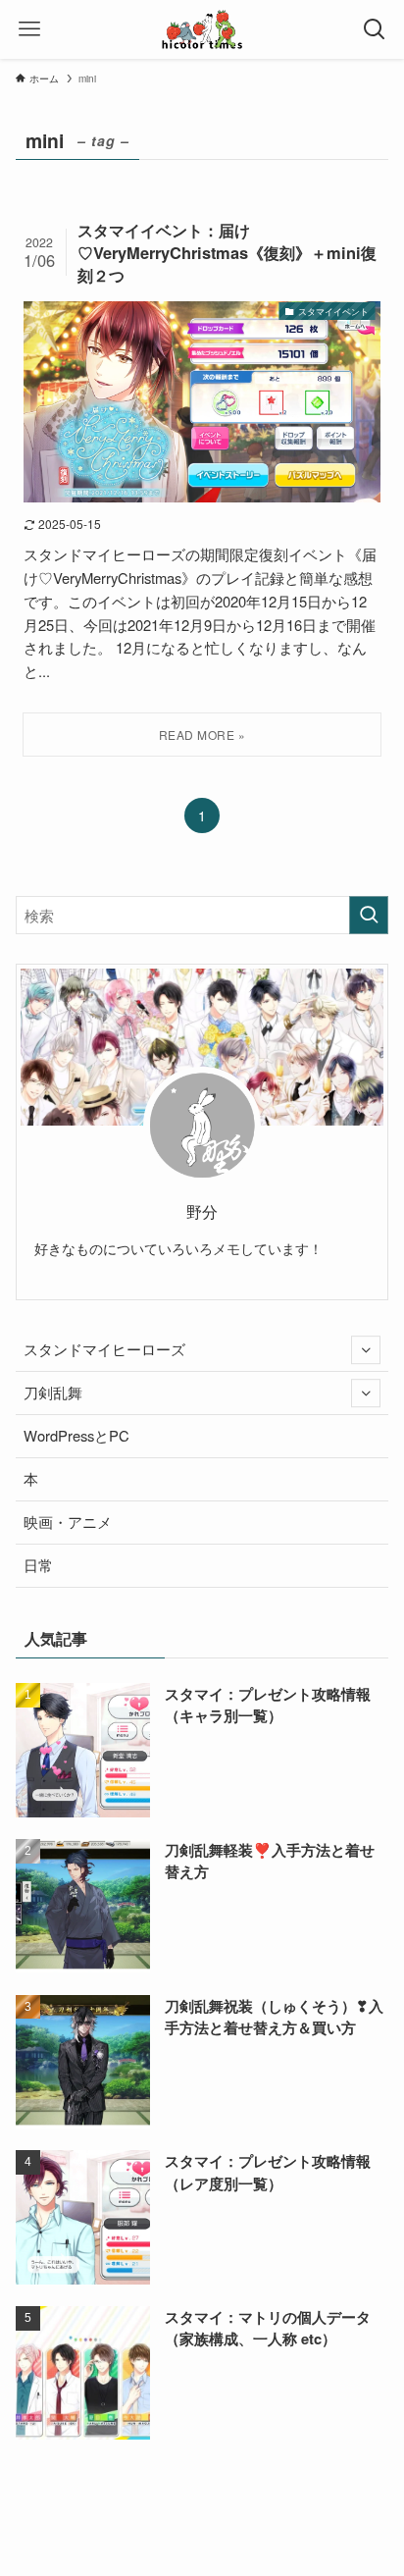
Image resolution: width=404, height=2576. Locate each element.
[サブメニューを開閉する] (366, 1350)
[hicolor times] (202, 29)
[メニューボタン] (29, 29)
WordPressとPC (76, 1435)
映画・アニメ (68, 1522)
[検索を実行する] (369, 916)
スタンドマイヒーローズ (104, 1349)
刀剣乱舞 (53, 1392)
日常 (38, 1565)
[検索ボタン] (375, 29)
